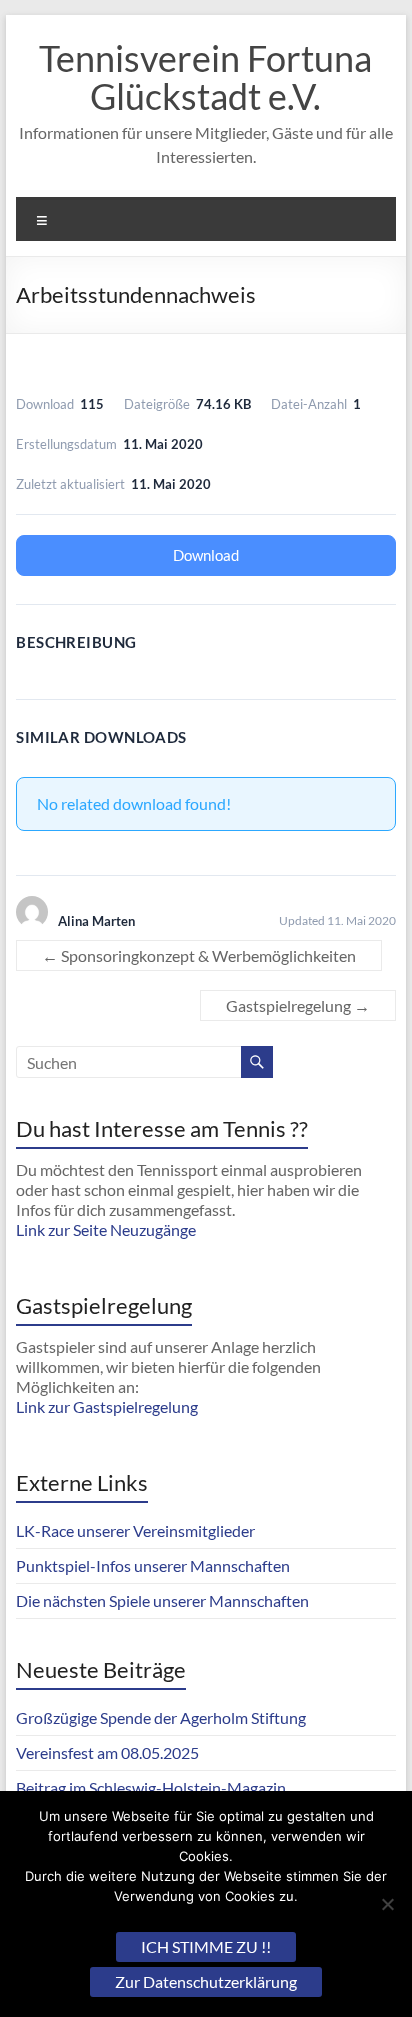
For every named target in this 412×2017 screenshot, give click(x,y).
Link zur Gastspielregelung (107, 1406)
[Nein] (387, 1904)
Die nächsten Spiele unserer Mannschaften (162, 1600)
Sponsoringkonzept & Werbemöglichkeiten (199, 955)
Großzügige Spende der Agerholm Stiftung (161, 1717)
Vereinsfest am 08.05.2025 (107, 1752)
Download (206, 555)
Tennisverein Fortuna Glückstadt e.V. (205, 77)
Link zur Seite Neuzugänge (106, 1229)
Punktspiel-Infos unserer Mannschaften (153, 1565)
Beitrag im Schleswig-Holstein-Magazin (151, 1787)
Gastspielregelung (298, 1005)
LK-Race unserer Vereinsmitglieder (135, 1530)
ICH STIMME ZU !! (206, 1946)
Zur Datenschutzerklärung (206, 1981)
